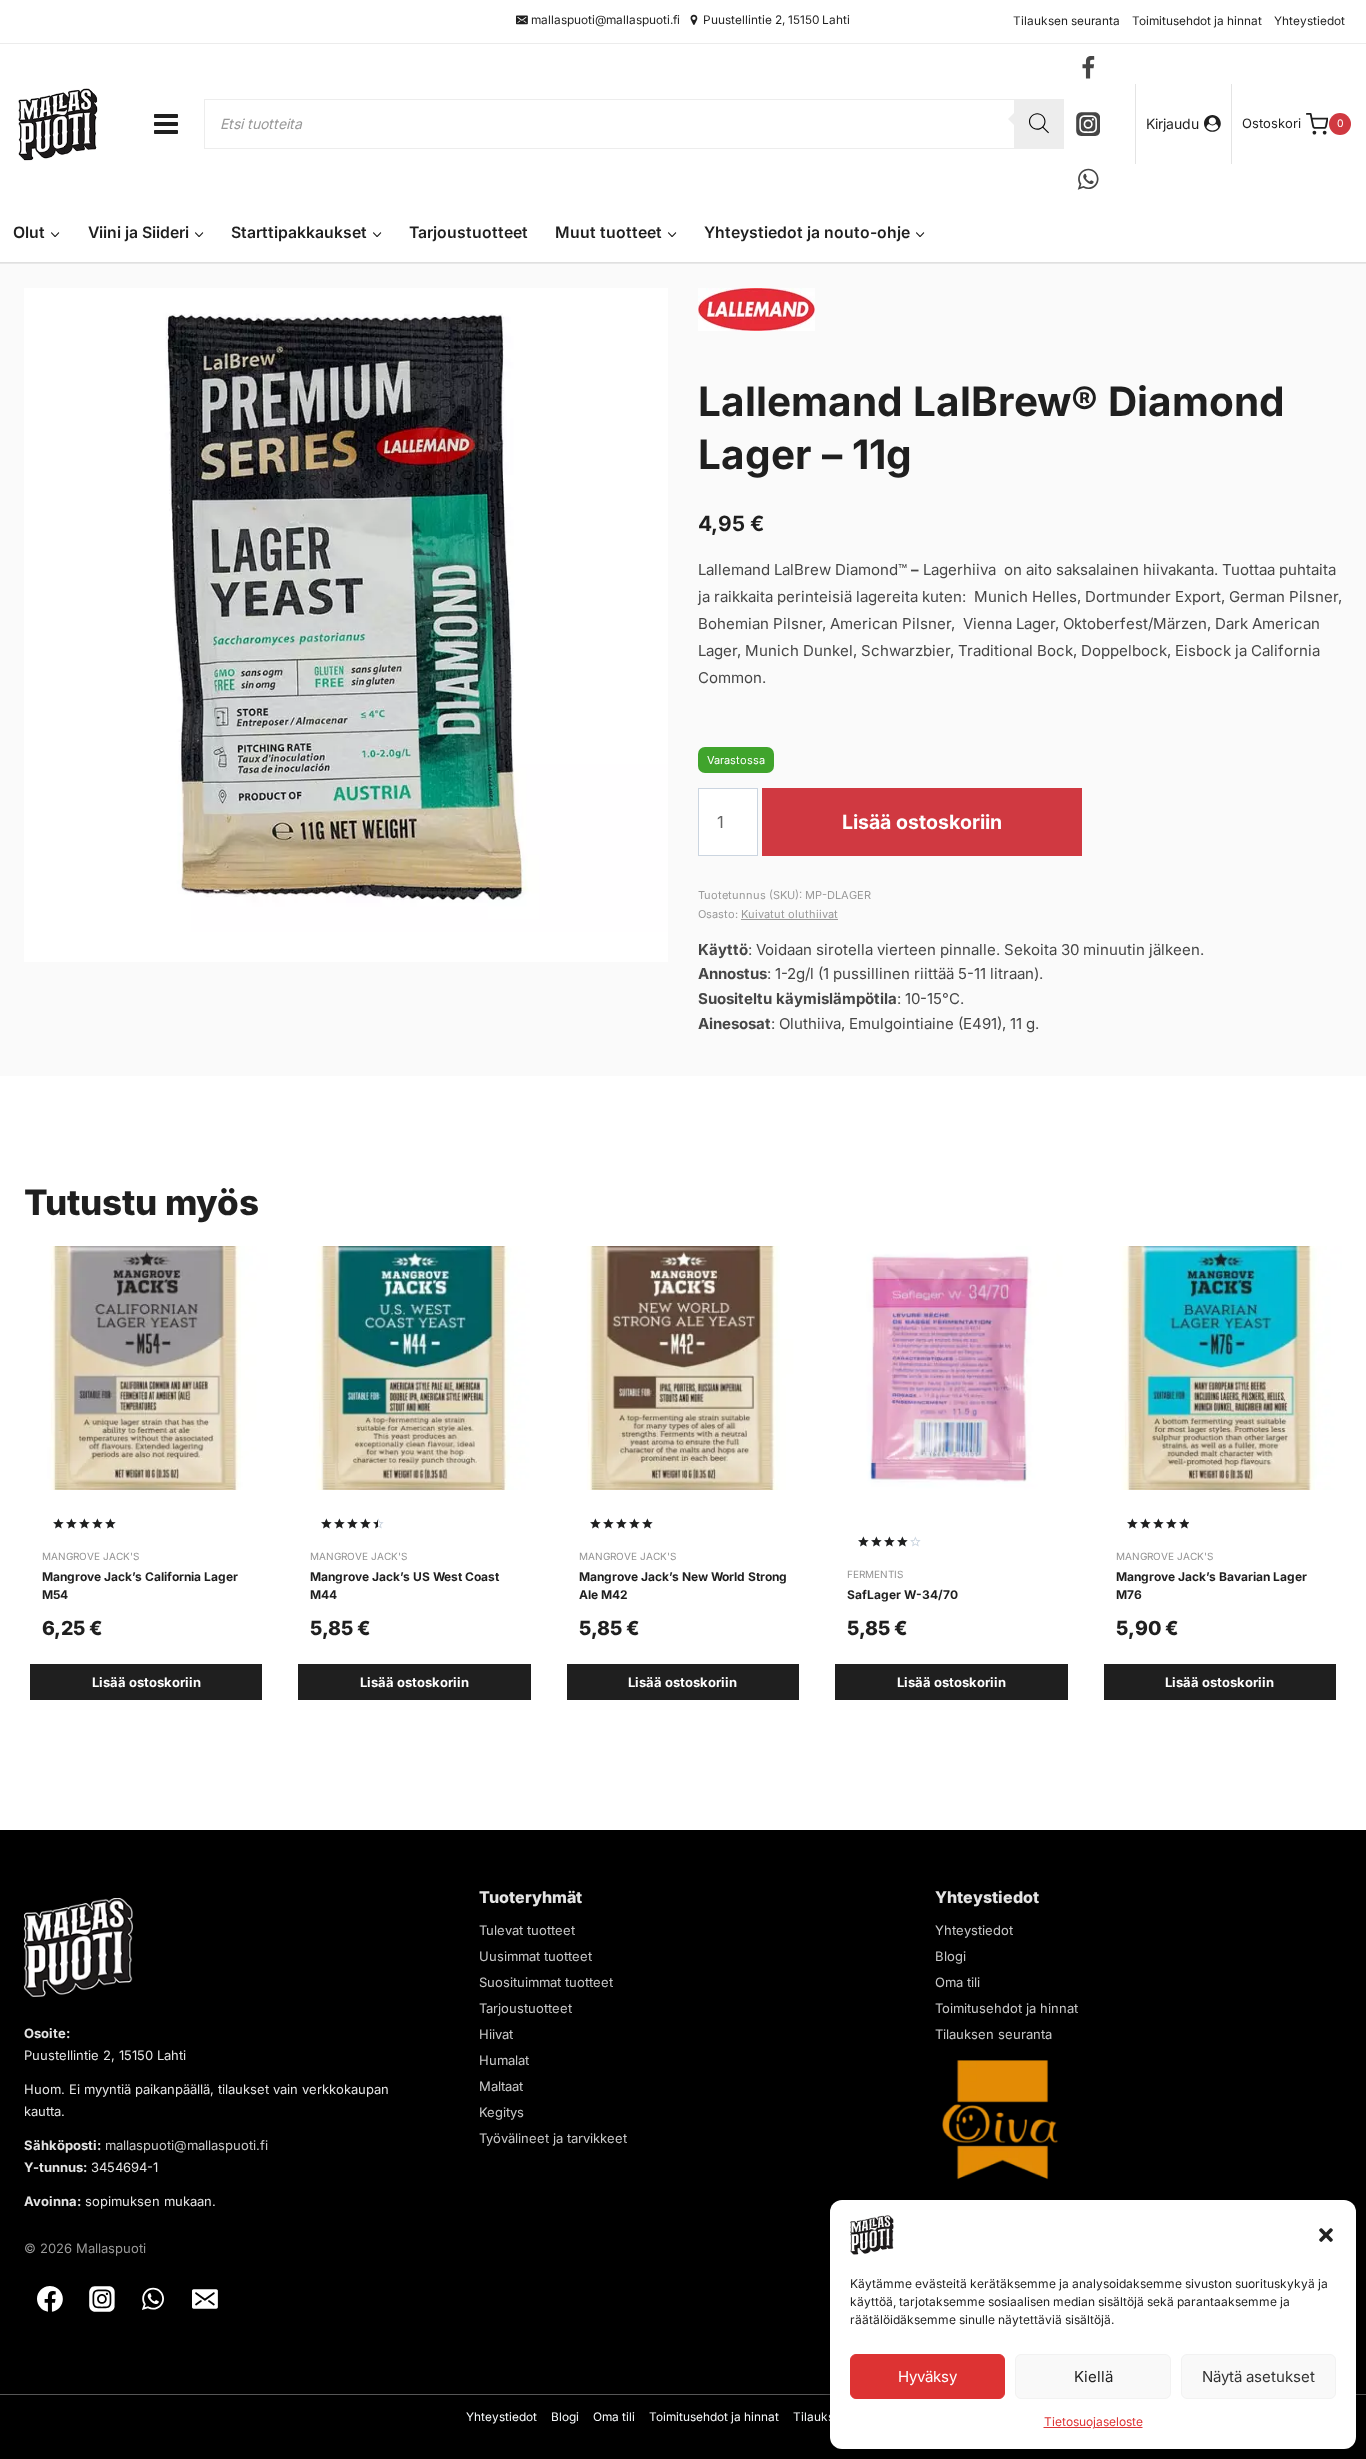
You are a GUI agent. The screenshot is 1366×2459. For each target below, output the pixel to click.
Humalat (504, 2060)
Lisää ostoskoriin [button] (146, 1682)
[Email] (205, 2299)
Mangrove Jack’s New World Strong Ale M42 (683, 1585)
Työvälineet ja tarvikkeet (553, 2138)
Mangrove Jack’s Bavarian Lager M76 (1211, 1585)
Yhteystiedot (1309, 21)
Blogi (950, 1956)
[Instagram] (1088, 123)
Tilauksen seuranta (1066, 21)
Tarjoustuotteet (468, 232)
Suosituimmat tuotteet (546, 1982)
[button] (1326, 2235)
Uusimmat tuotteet (535, 1956)
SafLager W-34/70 (902, 1594)
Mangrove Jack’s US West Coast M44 (404, 1585)
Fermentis (875, 1574)
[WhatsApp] (1088, 179)
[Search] (1039, 124)
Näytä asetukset (1258, 2376)
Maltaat (501, 2086)
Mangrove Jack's (90, 1556)
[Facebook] (1088, 68)
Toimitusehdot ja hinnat (1197, 21)
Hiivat (496, 2034)
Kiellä (1093, 2376)
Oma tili (957, 1982)
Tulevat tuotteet (527, 1930)
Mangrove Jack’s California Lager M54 (140, 1585)
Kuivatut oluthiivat (789, 914)
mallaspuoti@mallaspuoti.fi (186, 2145)
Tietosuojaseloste (1093, 2421)
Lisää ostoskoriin (922, 823)
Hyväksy (927, 2376)
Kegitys (501, 2112)
